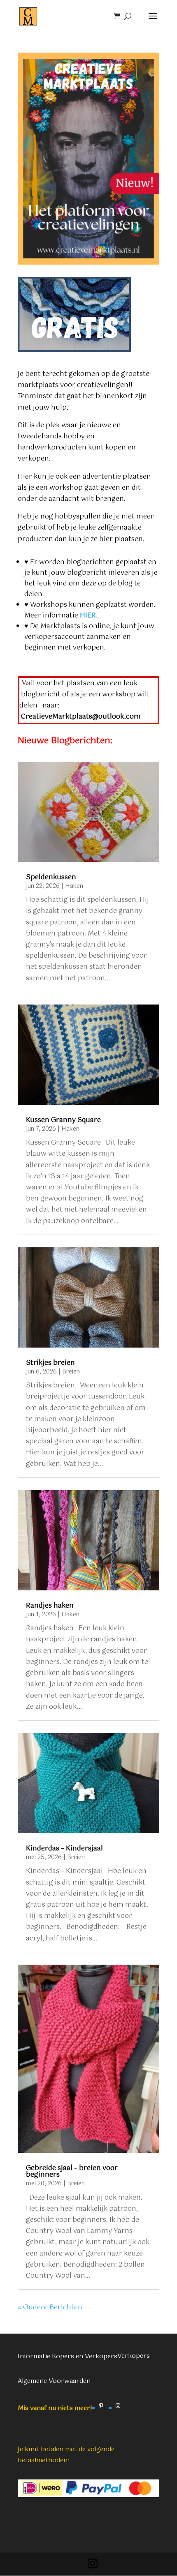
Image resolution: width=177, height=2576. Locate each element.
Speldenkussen (51, 877)
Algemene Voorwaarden (54, 2381)
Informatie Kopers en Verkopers (68, 2356)
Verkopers (134, 2356)
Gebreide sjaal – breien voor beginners (72, 2172)
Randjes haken (50, 1606)
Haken (74, 886)
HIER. (89, 616)
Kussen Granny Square (63, 1120)
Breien (71, 1372)
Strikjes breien (50, 1363)
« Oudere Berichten (50, 2308)
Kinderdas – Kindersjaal (64, 1849)
